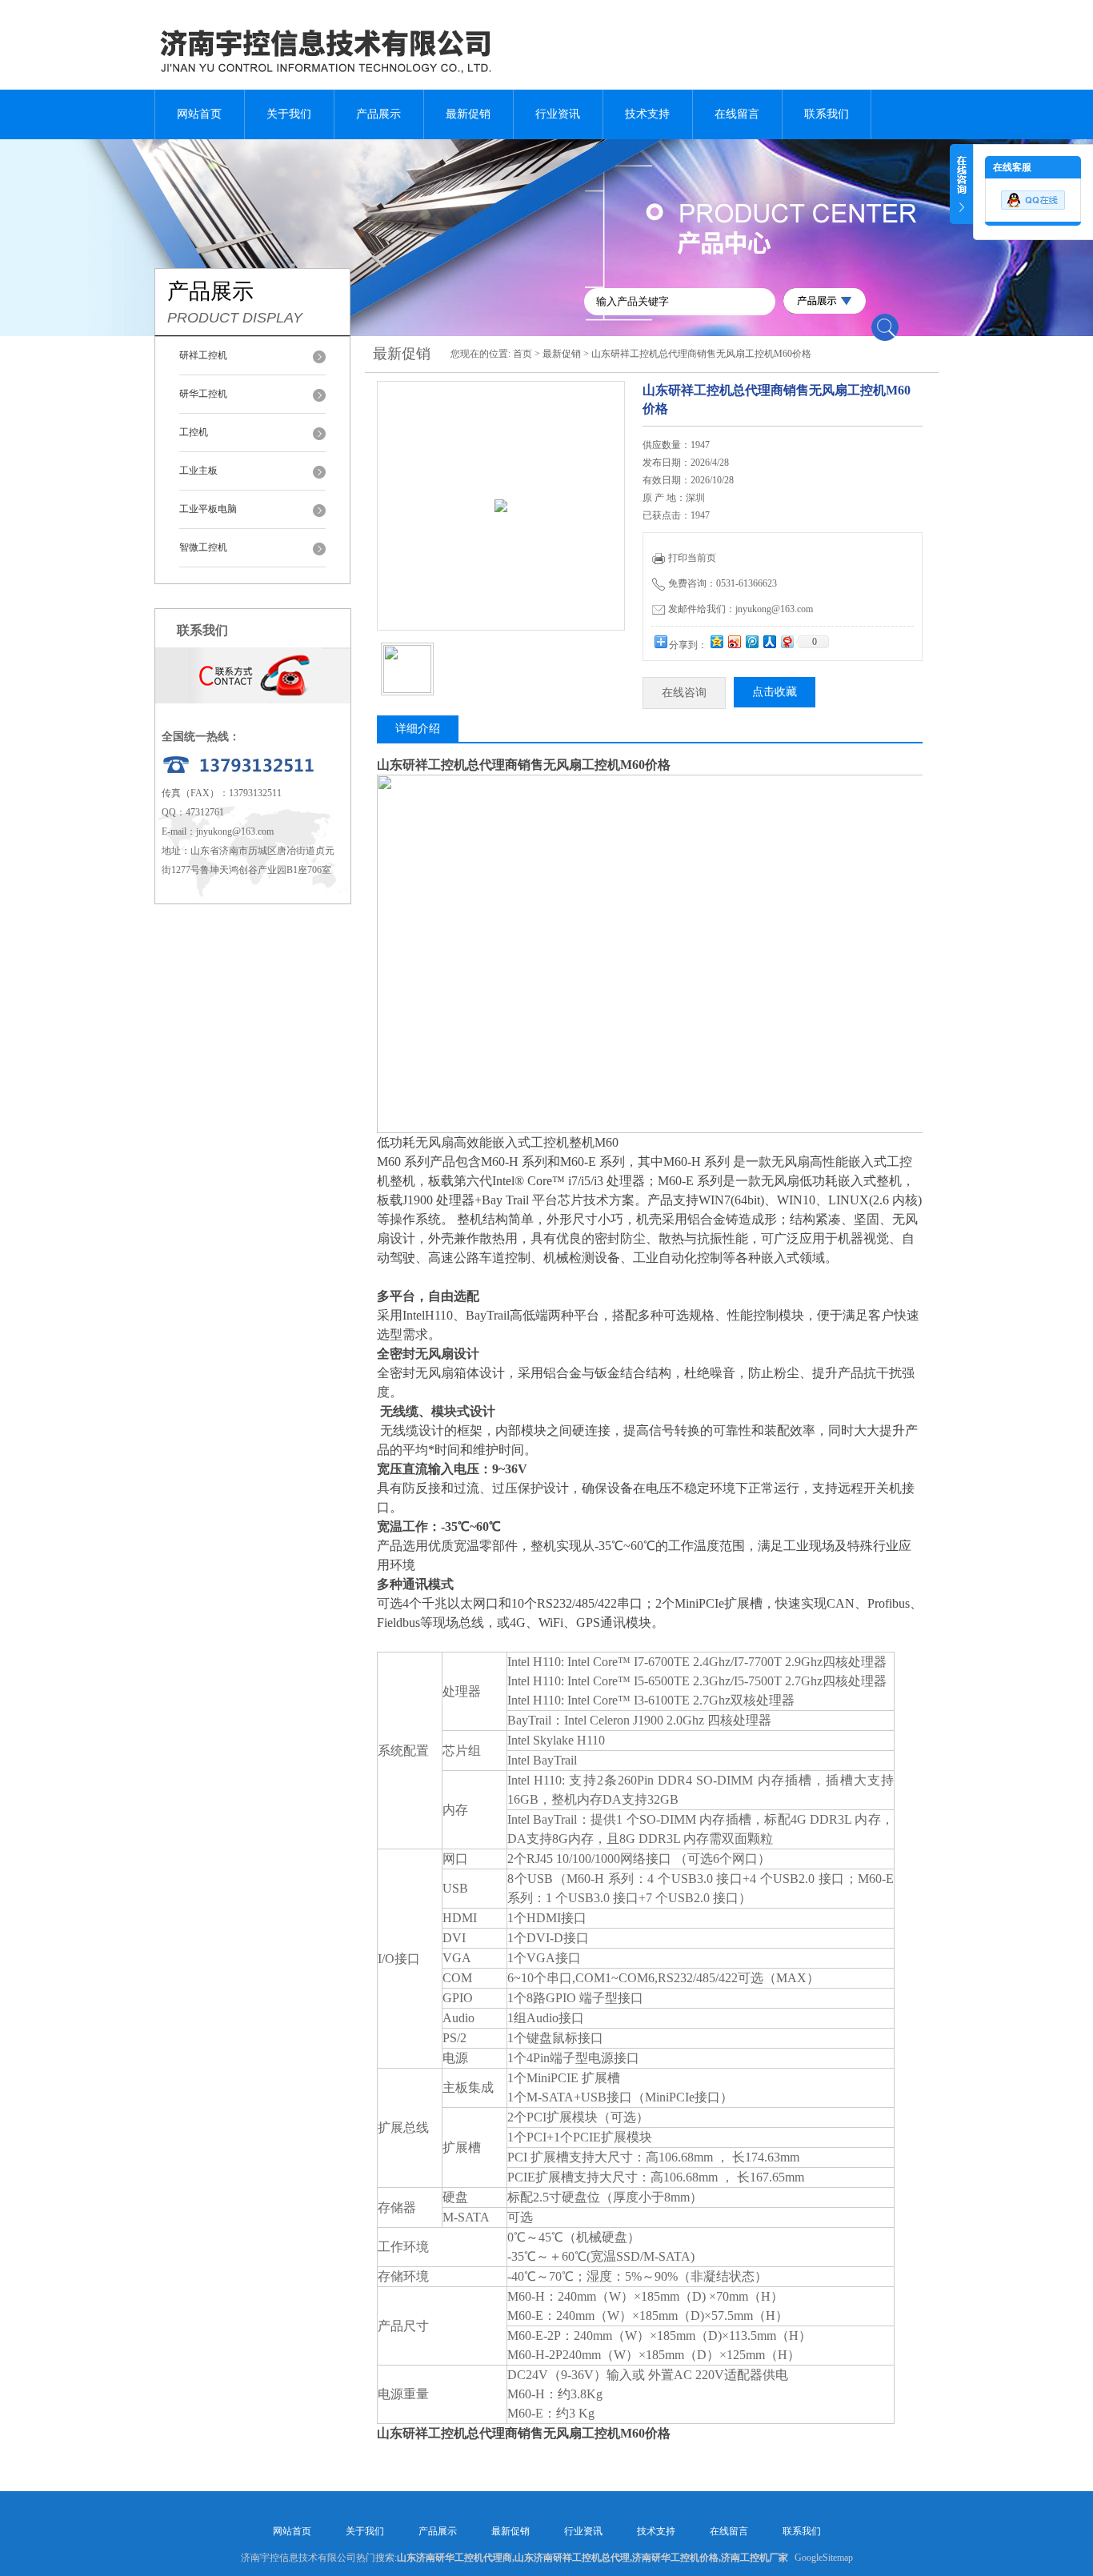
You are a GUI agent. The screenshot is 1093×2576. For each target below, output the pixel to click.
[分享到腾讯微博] (751, 641)
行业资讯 (558, 114)
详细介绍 (418, 729)
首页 (522, 354)
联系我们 (827, 114)
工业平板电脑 (208, 509)
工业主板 (198, 471)
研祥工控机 (203, 355)
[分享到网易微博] (787, 641)
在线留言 (737, 114)
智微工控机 (203, 547)
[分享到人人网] (769, 641)
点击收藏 (775, 692)
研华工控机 (203, 394)
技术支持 (647, 114)
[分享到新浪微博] (734, 641)
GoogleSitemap (824, 2558)
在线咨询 (684, 693)
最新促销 (468, 114)
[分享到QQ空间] (716, 641)
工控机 (194, 432)
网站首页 (199, 114)
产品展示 (378, 114)
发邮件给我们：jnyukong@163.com (741, 609)
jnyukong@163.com (235, 831)
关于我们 (289, 114)
